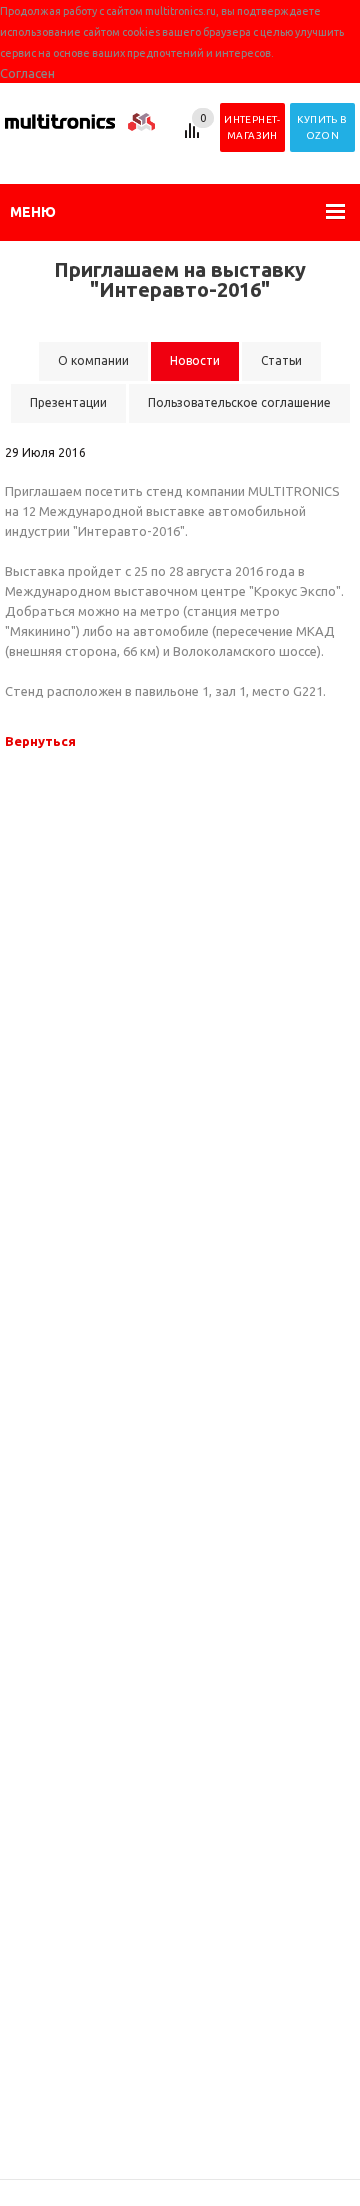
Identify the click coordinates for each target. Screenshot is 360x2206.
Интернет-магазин (252, 127)
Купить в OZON (322, 127)
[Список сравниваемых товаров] (195, 138)
